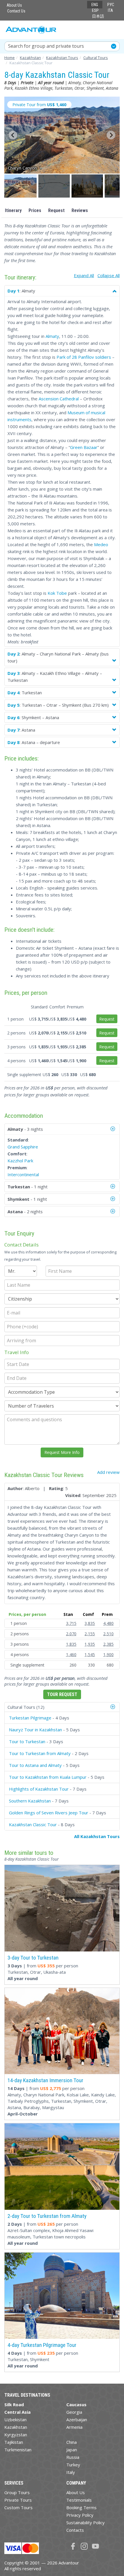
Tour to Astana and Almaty (35, 1765)
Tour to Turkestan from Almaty (40, 1753)
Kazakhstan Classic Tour (33, 1824)
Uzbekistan (15, 2420)
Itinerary (13, 210)
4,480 (108, 1623)
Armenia (74, 2427)
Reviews (80, 210)
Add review (108, 1472)
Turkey (73, 2465)
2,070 (71, 1634)
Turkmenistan (18, 2450)
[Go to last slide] (13, 135)
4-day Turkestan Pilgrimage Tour (42, 2345)
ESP (95, 10)
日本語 (98, 16)
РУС (111, 5)
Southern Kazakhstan (30, 1801)
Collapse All (109, 275)
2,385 (108, 1644)
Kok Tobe (57, 593)
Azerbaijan (77, 2420)
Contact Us (16, 11)
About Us (14, 5)
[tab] (62, 1707)
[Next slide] (111, 135)
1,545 (90, 1655)
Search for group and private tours (46, 46)
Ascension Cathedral (59, 399)
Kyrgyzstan (16, 2435)
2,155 (90, 1634)
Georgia (74, 2412)
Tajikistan (14, 2442)
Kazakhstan (16, 2427)
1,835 (71, 1644)
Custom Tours (18, 2507)
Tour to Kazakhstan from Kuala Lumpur (48, 1777)
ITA (110, 10)
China (72, 2442)
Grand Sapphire (23, 1147)
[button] (21, 186)
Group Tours (17, 2492)
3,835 (90, 1623)
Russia (73, 2457)
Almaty (52, 336)
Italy (71, 2472)
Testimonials (79, 2500)
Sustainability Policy (86, 2522)
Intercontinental (23, 1174)
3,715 (71, 1623)
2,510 (108, 1634)
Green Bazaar (84, 447)
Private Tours (18, 2500)
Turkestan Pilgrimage (30, 1718)
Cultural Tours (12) (26, 1707)
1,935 (90, 1644)
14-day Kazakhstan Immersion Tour (45, 2080)
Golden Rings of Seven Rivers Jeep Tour (49, 1813)
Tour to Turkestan (27, 1741)
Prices (35, 210)
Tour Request (62, 1694)
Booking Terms (81, 2507)
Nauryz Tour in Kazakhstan (35, 1730)
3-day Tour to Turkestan (33, 1958)
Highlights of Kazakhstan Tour (39, 1789)
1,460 (71, 1655)
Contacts (75, 2530)
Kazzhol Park (20, 1161)
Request (56, 210)
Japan (72, 2450)
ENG (95, 5)
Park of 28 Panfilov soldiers (84, 357)
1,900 (108, 1655)
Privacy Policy (80, 2515)
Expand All (84, 275)
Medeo (101, 544)
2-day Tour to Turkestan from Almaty (47, 2216)
